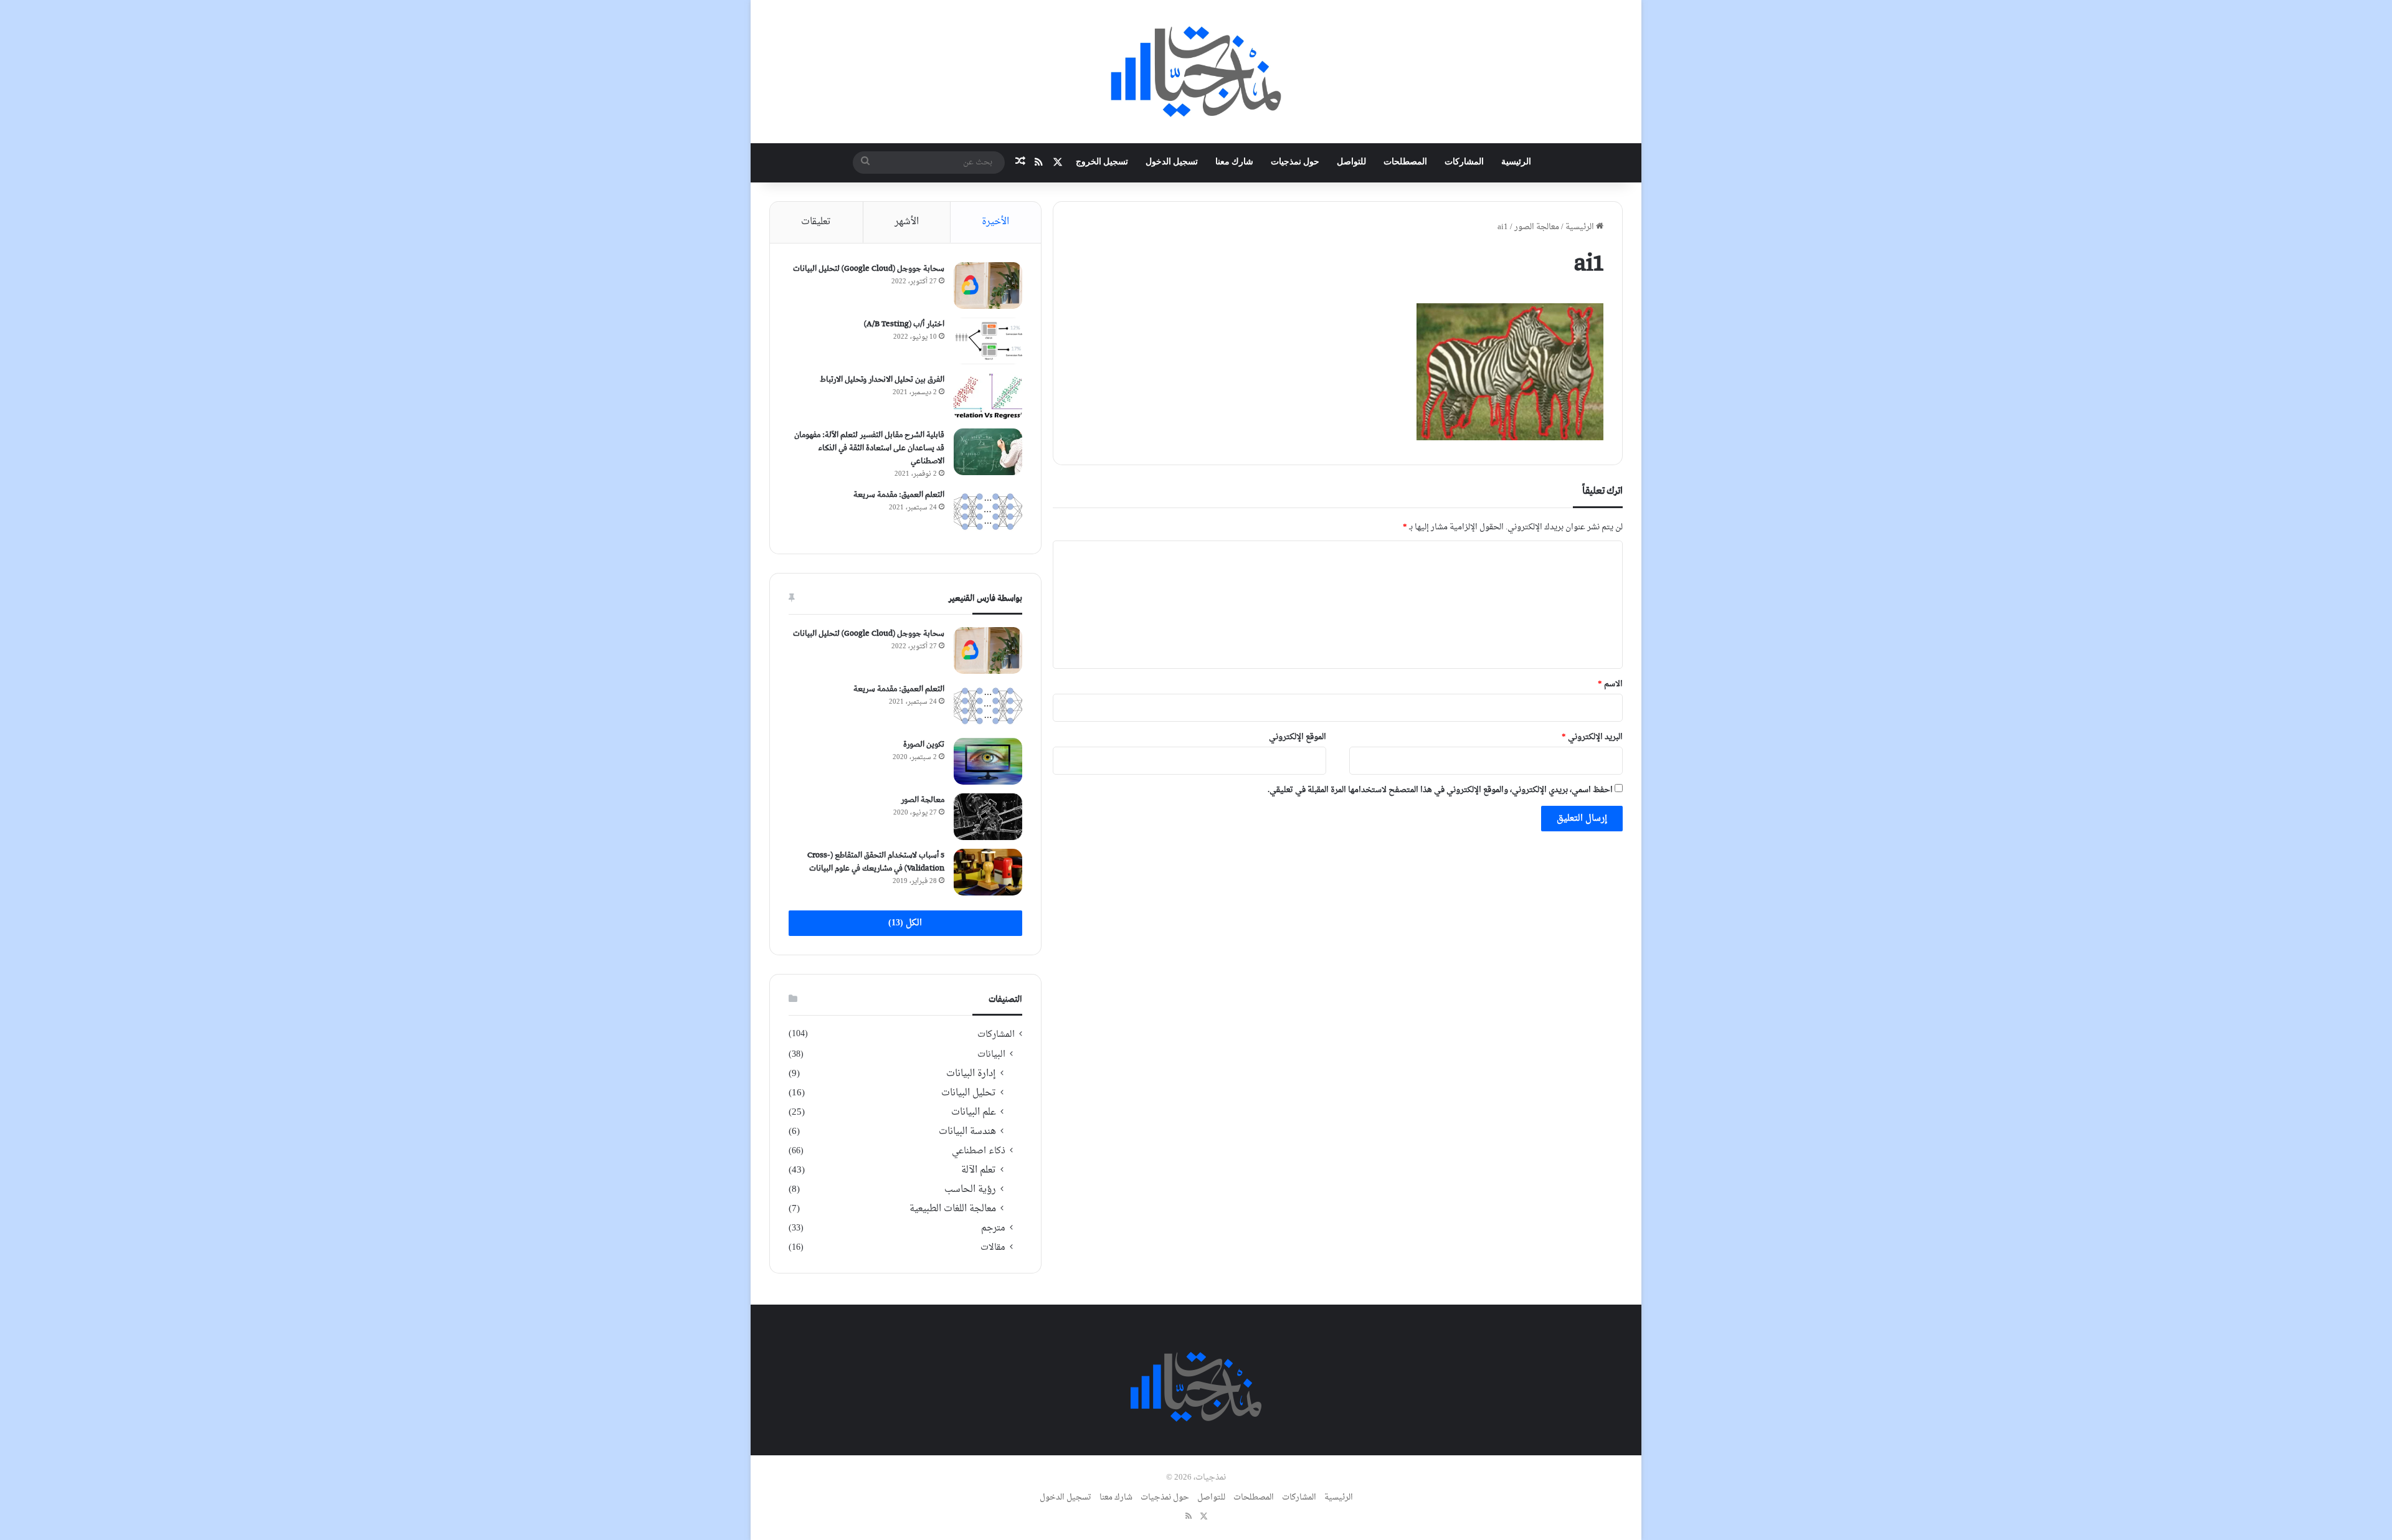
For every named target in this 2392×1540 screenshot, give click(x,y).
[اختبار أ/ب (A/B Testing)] (988, 341)
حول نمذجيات (1295, 162)
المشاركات (1464, 162)
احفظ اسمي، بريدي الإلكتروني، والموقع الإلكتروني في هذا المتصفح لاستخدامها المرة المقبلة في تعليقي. (1440, 790)
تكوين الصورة (924, 744)
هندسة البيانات (967, 1132)
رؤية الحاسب (970, 1190)
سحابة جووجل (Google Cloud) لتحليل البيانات (869, 269)
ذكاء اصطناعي (979, 1151)
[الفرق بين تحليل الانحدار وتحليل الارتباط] (988, 396)
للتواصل (1351, 162)
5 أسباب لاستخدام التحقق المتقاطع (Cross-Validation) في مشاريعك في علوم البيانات (876, 862)
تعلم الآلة (979, 1170)
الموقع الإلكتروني (1298, 737)
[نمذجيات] (1196, 72)
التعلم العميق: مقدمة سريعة (899, 495)
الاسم (1610, 684)
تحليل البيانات (969, 1093)
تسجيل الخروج (1102, 162)
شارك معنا (1234, 162)
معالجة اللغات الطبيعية (953, 1209)
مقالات (993, 1248)
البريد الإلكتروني (1592, 737)
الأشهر (907, 222)
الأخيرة (995, 222)
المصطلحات (1405, 162)
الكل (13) (905, 923)
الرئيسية (1516, 162)
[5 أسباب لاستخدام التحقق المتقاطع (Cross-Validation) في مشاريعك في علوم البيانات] (988, 872)
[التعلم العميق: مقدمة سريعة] (988, 512)
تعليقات (816, 222)
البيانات (991, 1055)
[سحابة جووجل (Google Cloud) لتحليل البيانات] (988, 286)
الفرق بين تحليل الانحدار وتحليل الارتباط (882, 380)
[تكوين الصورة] (988, 761)
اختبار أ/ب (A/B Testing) (904, 324)
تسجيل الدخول (1172, 162)
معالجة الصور (1537, 227)
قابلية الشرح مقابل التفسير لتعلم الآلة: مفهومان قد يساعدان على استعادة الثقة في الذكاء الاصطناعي (869, 448)
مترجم (993, 1228)
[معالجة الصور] (988, 817)
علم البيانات (974, 1112)
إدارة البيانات (971, 1074)
